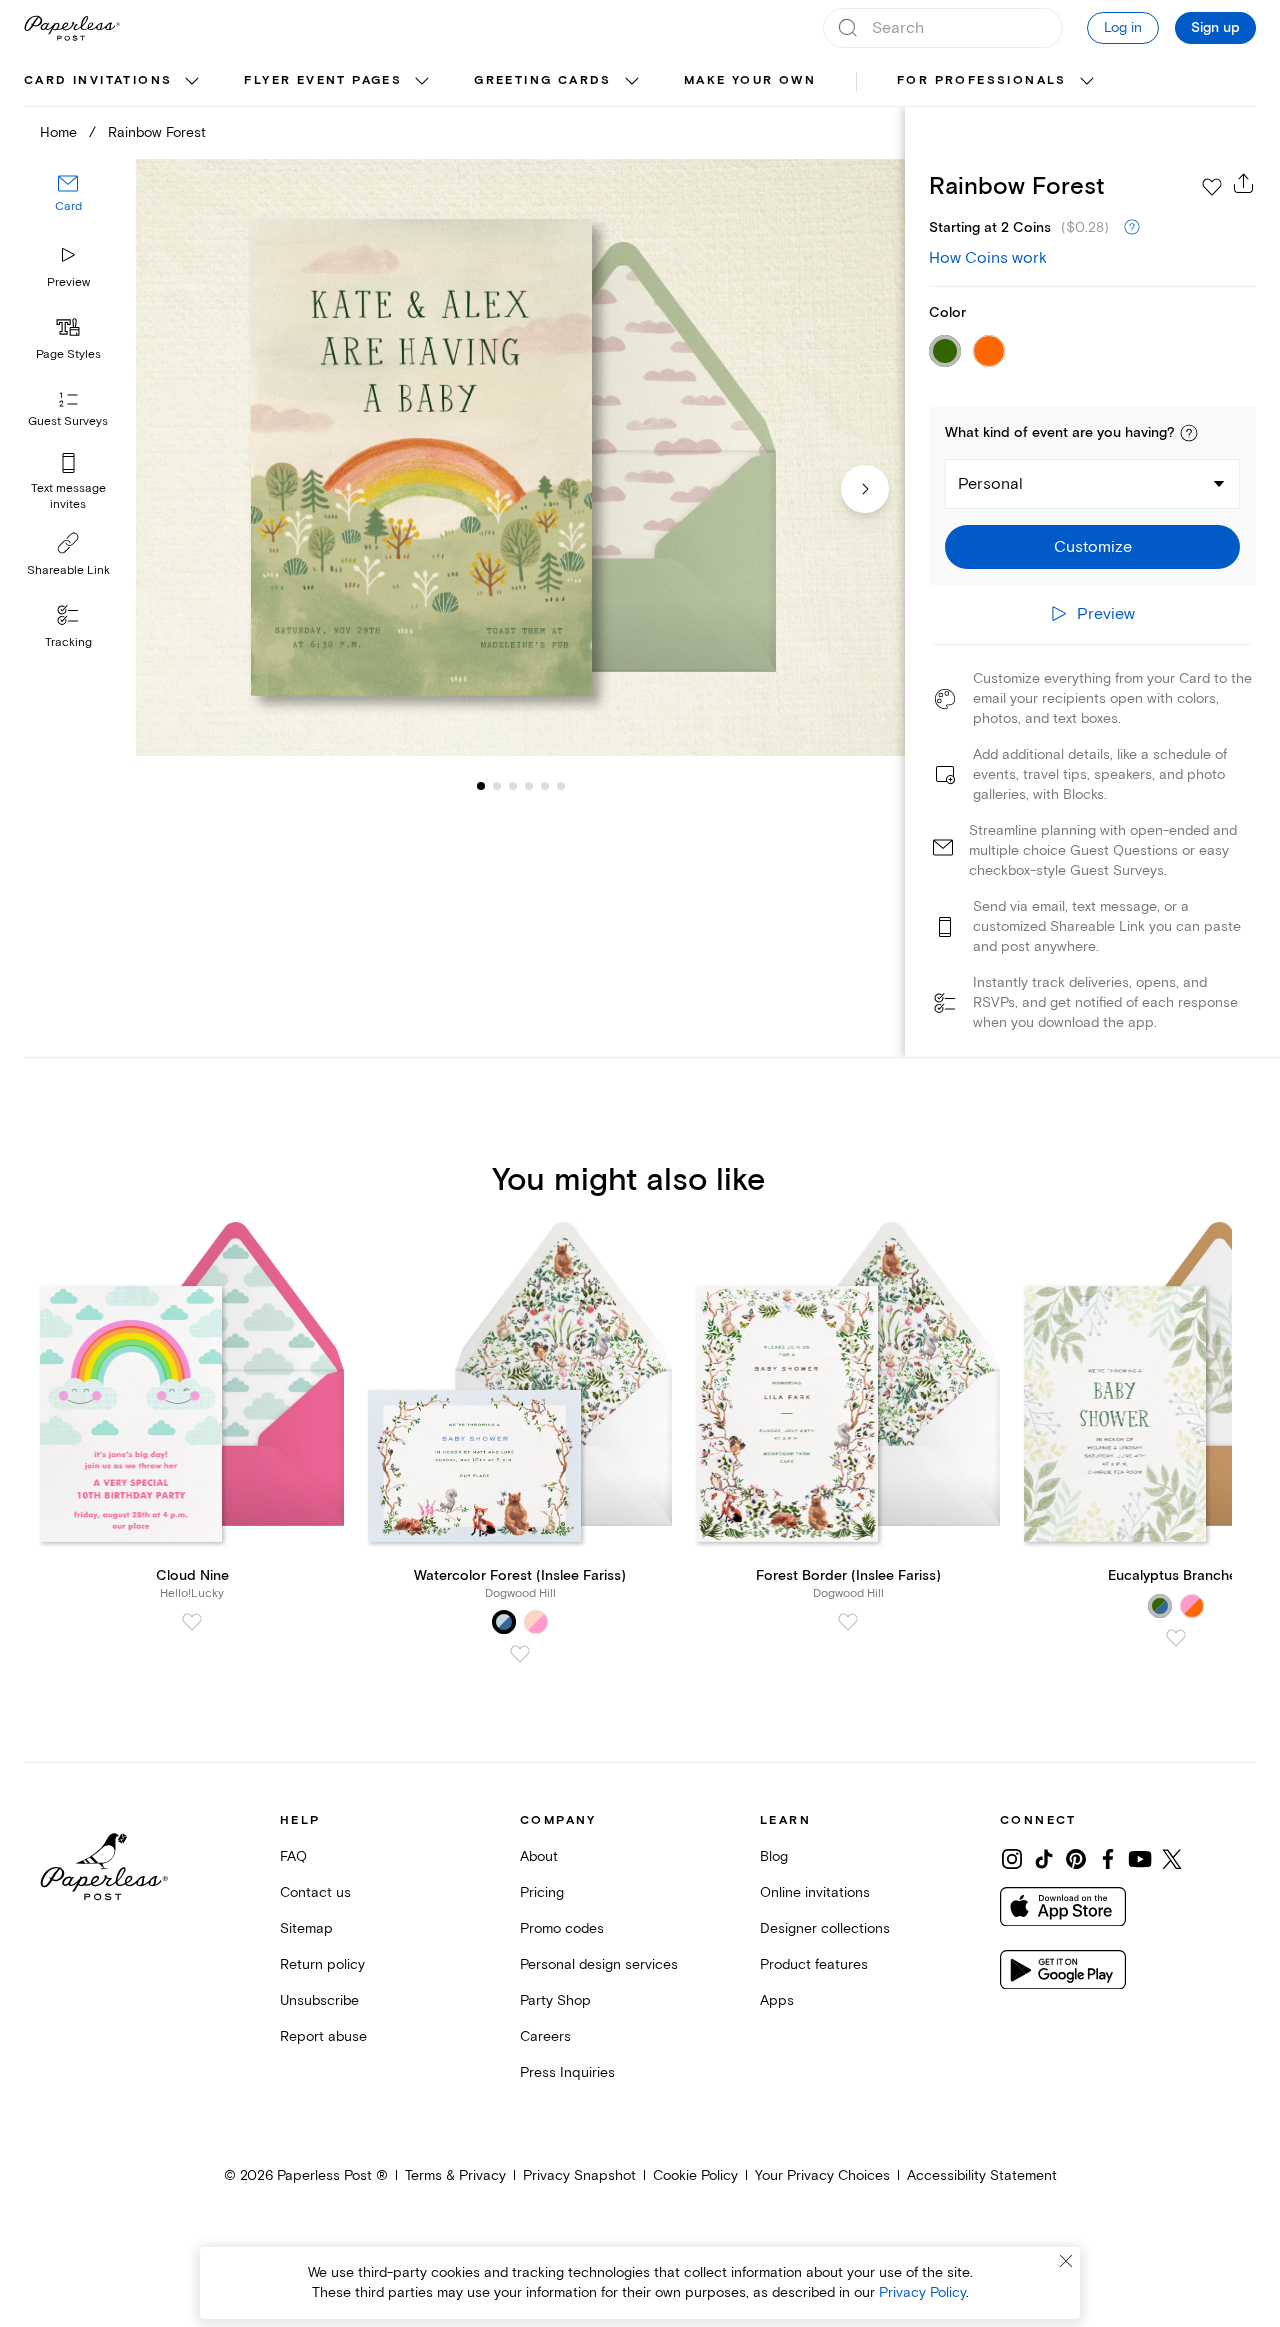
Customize (1093, 547)
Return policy (322, 1964)
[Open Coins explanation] (1132, 228)
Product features (814, 1964)
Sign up (1215, 28)
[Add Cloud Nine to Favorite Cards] (192, 1622)
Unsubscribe (319, 2000)
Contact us (315, 1892)
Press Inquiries (567, 2072)
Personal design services (599, 1964)
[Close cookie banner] (1066, 2261)
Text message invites (68, 496)
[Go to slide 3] (497, 786)
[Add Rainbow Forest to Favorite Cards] (1212, 187)
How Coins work (988, 258)
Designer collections (825, 1928)
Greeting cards (543, 80)
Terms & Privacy (455, 2175)
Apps (777, 2000)
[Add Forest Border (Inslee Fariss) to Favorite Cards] (848, 1622)
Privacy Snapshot (579, 2175)
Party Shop (555, 2000)
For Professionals (982, 80)
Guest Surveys (68, 422)
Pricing (542, 1892)
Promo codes (562, 1928)
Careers (545, 2036)
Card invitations (98, 80)
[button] (1189, 433)
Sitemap (306, 1928)
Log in (1123, 27)
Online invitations (815, 1892)
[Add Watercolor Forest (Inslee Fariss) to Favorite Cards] (520, 1654)
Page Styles (68, 354)
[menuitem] (114, 82)
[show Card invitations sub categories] (192, 82)
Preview (68, 282)
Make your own (750, 80)
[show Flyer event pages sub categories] (422, 82)
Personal (990, 484)
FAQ (293, 1856)
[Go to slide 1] (481, 786)
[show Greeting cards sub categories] (632, 82)
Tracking (68, 642)
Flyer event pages (323, 80)
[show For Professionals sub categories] (1087, 82)
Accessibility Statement (982, 2175)
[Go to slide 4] (513, 786)
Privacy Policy (922, 2292)
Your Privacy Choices (822, 2175)
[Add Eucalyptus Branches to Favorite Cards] (1176, 1638)
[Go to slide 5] (529, 786)
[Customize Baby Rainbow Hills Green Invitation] (520, 458)
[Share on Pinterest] (1076, 1859)
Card (68, 207)
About (539, 1856)
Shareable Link (68, 570)
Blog (774, 1856)
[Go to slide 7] (561, 786)
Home (58, 132)
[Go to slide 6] (545, 786)
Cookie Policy (695, 2175)
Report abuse (323, 2036)
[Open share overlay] (1244, 183)
